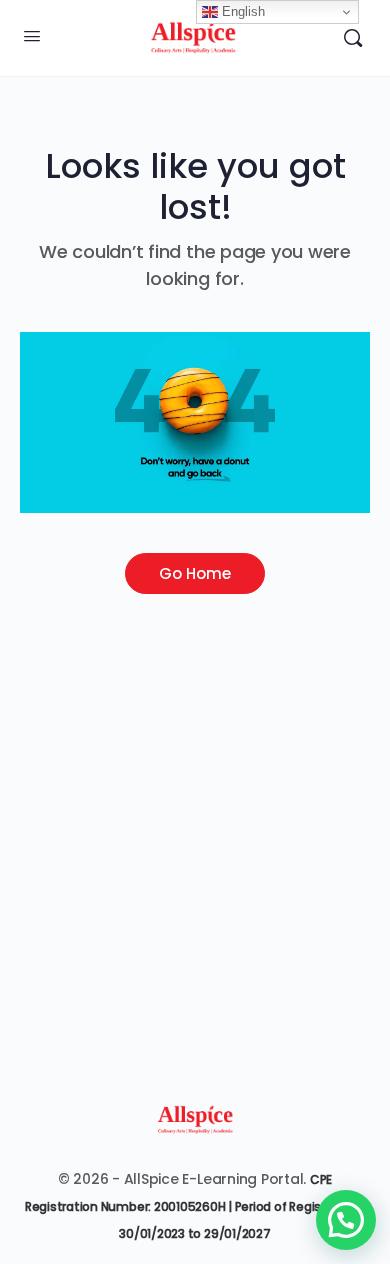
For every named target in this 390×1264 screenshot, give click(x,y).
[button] (346, 1220)
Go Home (195, 573)
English (241, 11)
